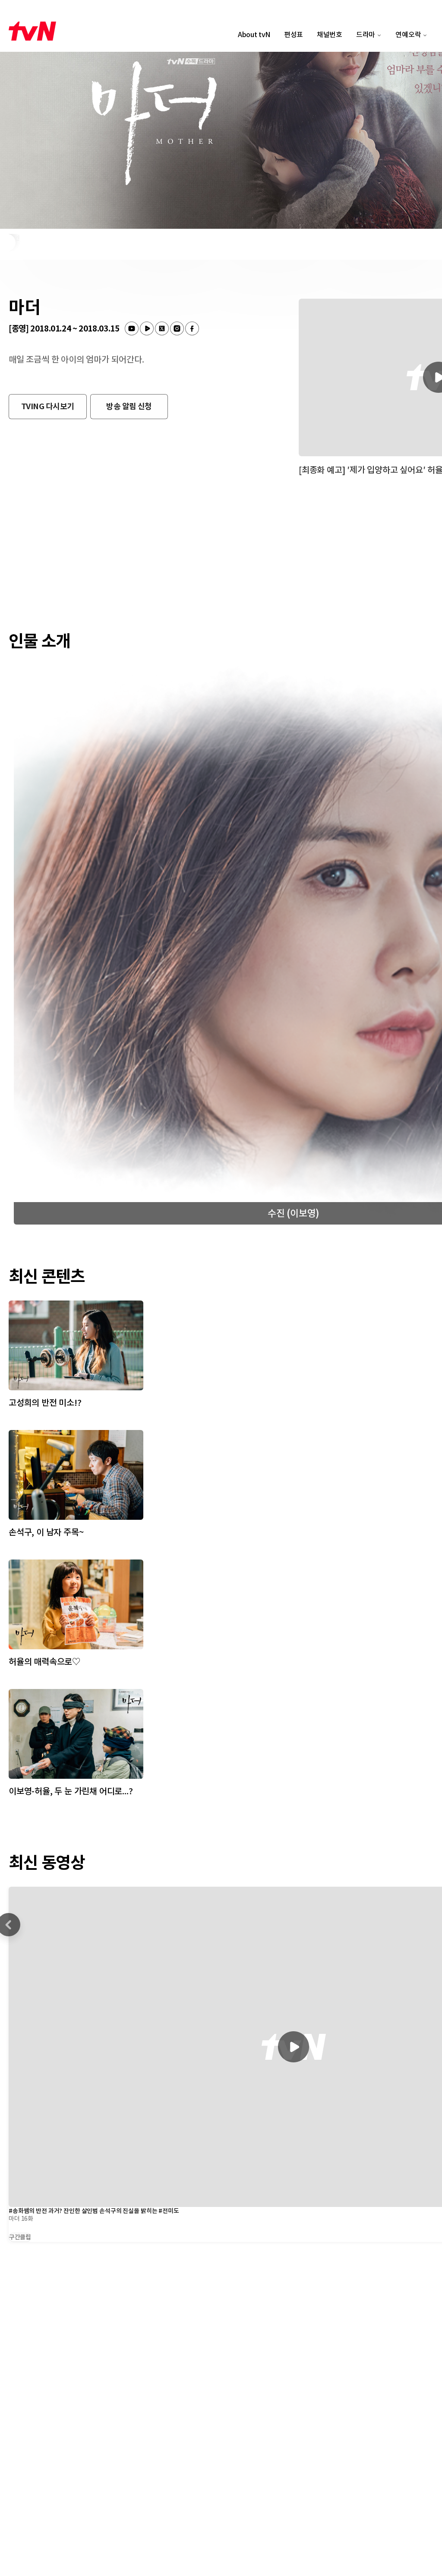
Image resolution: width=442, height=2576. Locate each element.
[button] (48, 407)
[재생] (294, 2047)
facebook (192, 328)
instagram (177, 328)
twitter (162, 328)
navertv (147, 328)
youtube (132, 328)
